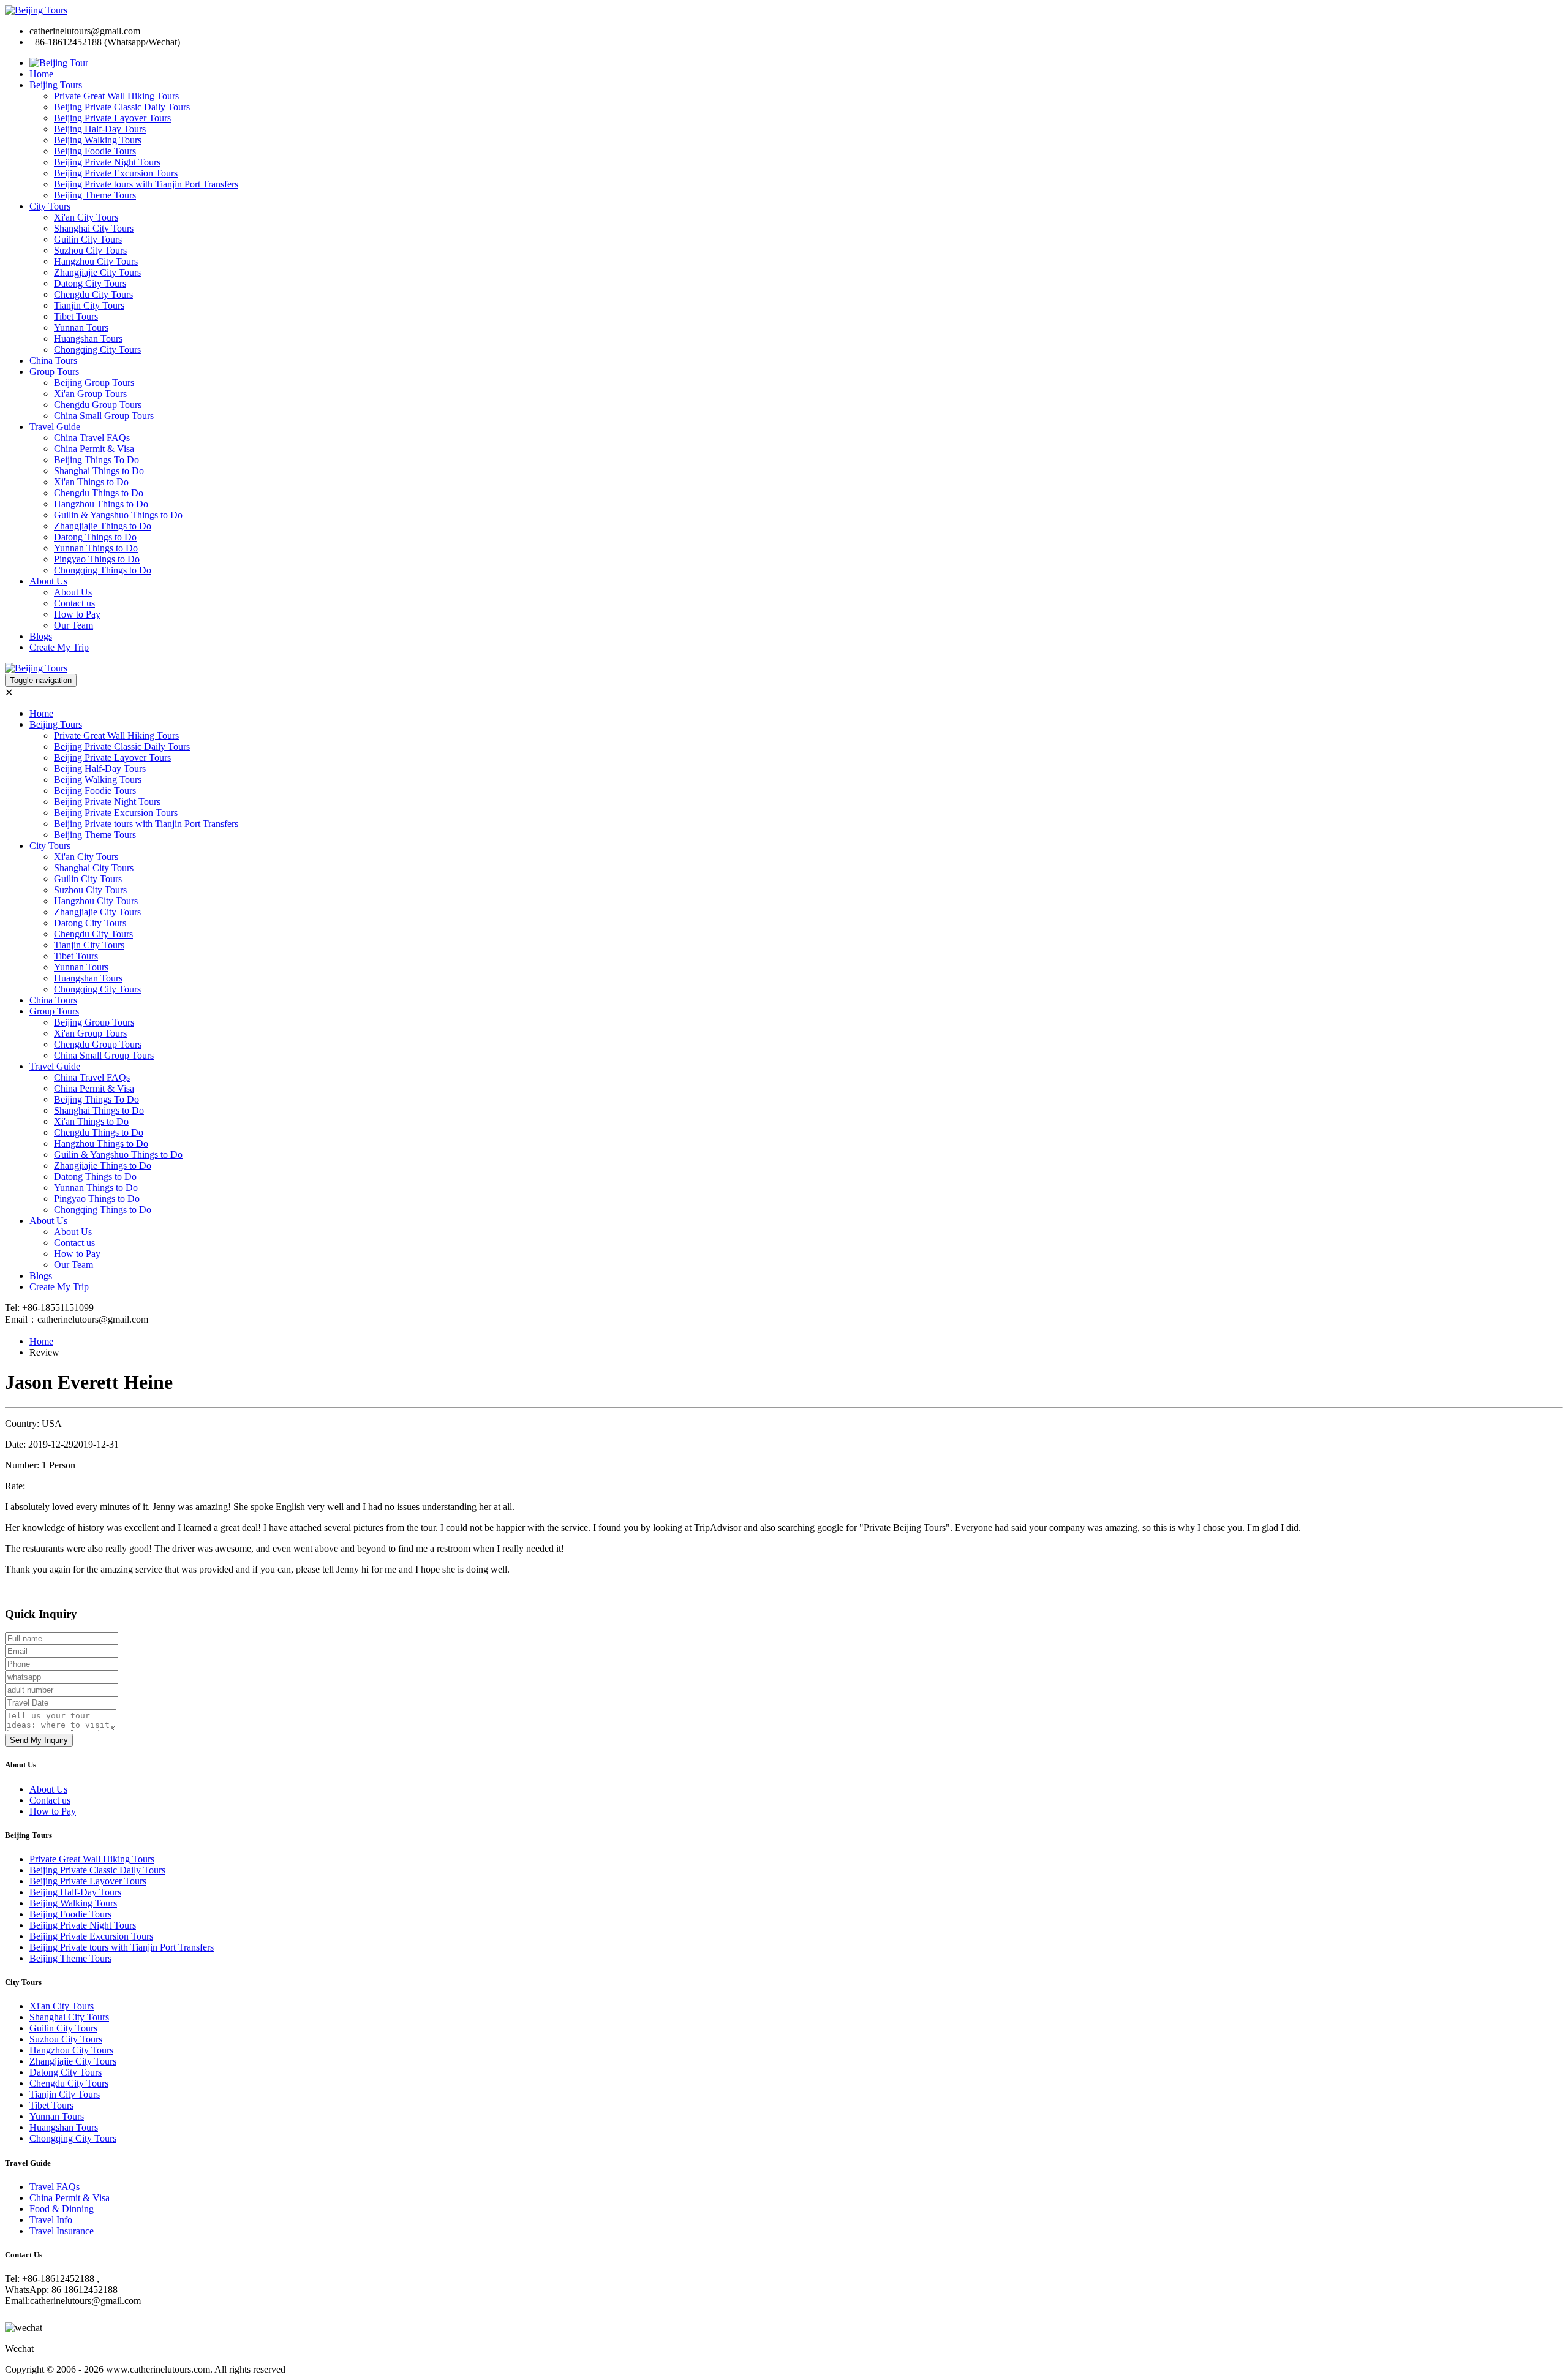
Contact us (74, 603)
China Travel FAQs (92, 438)
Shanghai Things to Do (99, 471)
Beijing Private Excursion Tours (116, 173)
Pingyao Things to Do (97, 559)
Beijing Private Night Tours (107, 162)
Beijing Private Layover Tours (112, 118)
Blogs (41, 636)
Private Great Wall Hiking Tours (116, 96)
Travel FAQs (55, 2187)
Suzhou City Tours (90, 250)
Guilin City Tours (88, 239)
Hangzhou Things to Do (101, 504)
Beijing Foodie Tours (95, 151)
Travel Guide (55, 427)
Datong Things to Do (95, 537)
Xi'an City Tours (86, 217)
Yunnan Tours (81, 327)
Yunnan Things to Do (96, 548)
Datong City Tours (90, 283)
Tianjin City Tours (89, 305)
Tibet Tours (76, 316)
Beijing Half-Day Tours (100, 129)
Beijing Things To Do (96, 460)
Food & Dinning (62, 2209)
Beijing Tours (56, 85)
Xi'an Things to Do (91, 482)
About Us (48, 581)
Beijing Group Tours (94, 383)
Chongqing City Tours (97, 349)
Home (41, 74)
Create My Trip (59, 647)
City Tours (50, 206)
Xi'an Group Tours (90, 394)
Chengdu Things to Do (99, 493)
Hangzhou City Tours (96, 261)
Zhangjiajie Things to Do (103, 526)
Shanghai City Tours (94, 228)
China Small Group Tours (104, 416)
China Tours (53, 361)
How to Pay (77, 614)
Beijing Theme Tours (95, 195)
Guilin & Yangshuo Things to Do (118, 515)
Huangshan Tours (88, 338)
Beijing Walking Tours (98, 140)
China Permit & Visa (94, 449)
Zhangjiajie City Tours (97, 272)
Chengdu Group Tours (98, 405)
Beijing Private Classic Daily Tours (122, 107)
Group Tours (54, 372)
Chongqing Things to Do (103, 570)
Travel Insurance (62, 2231)
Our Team (73, 625)
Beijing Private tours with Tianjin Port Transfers (146, 184)
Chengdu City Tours (93, 294)
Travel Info (51, 2220)
